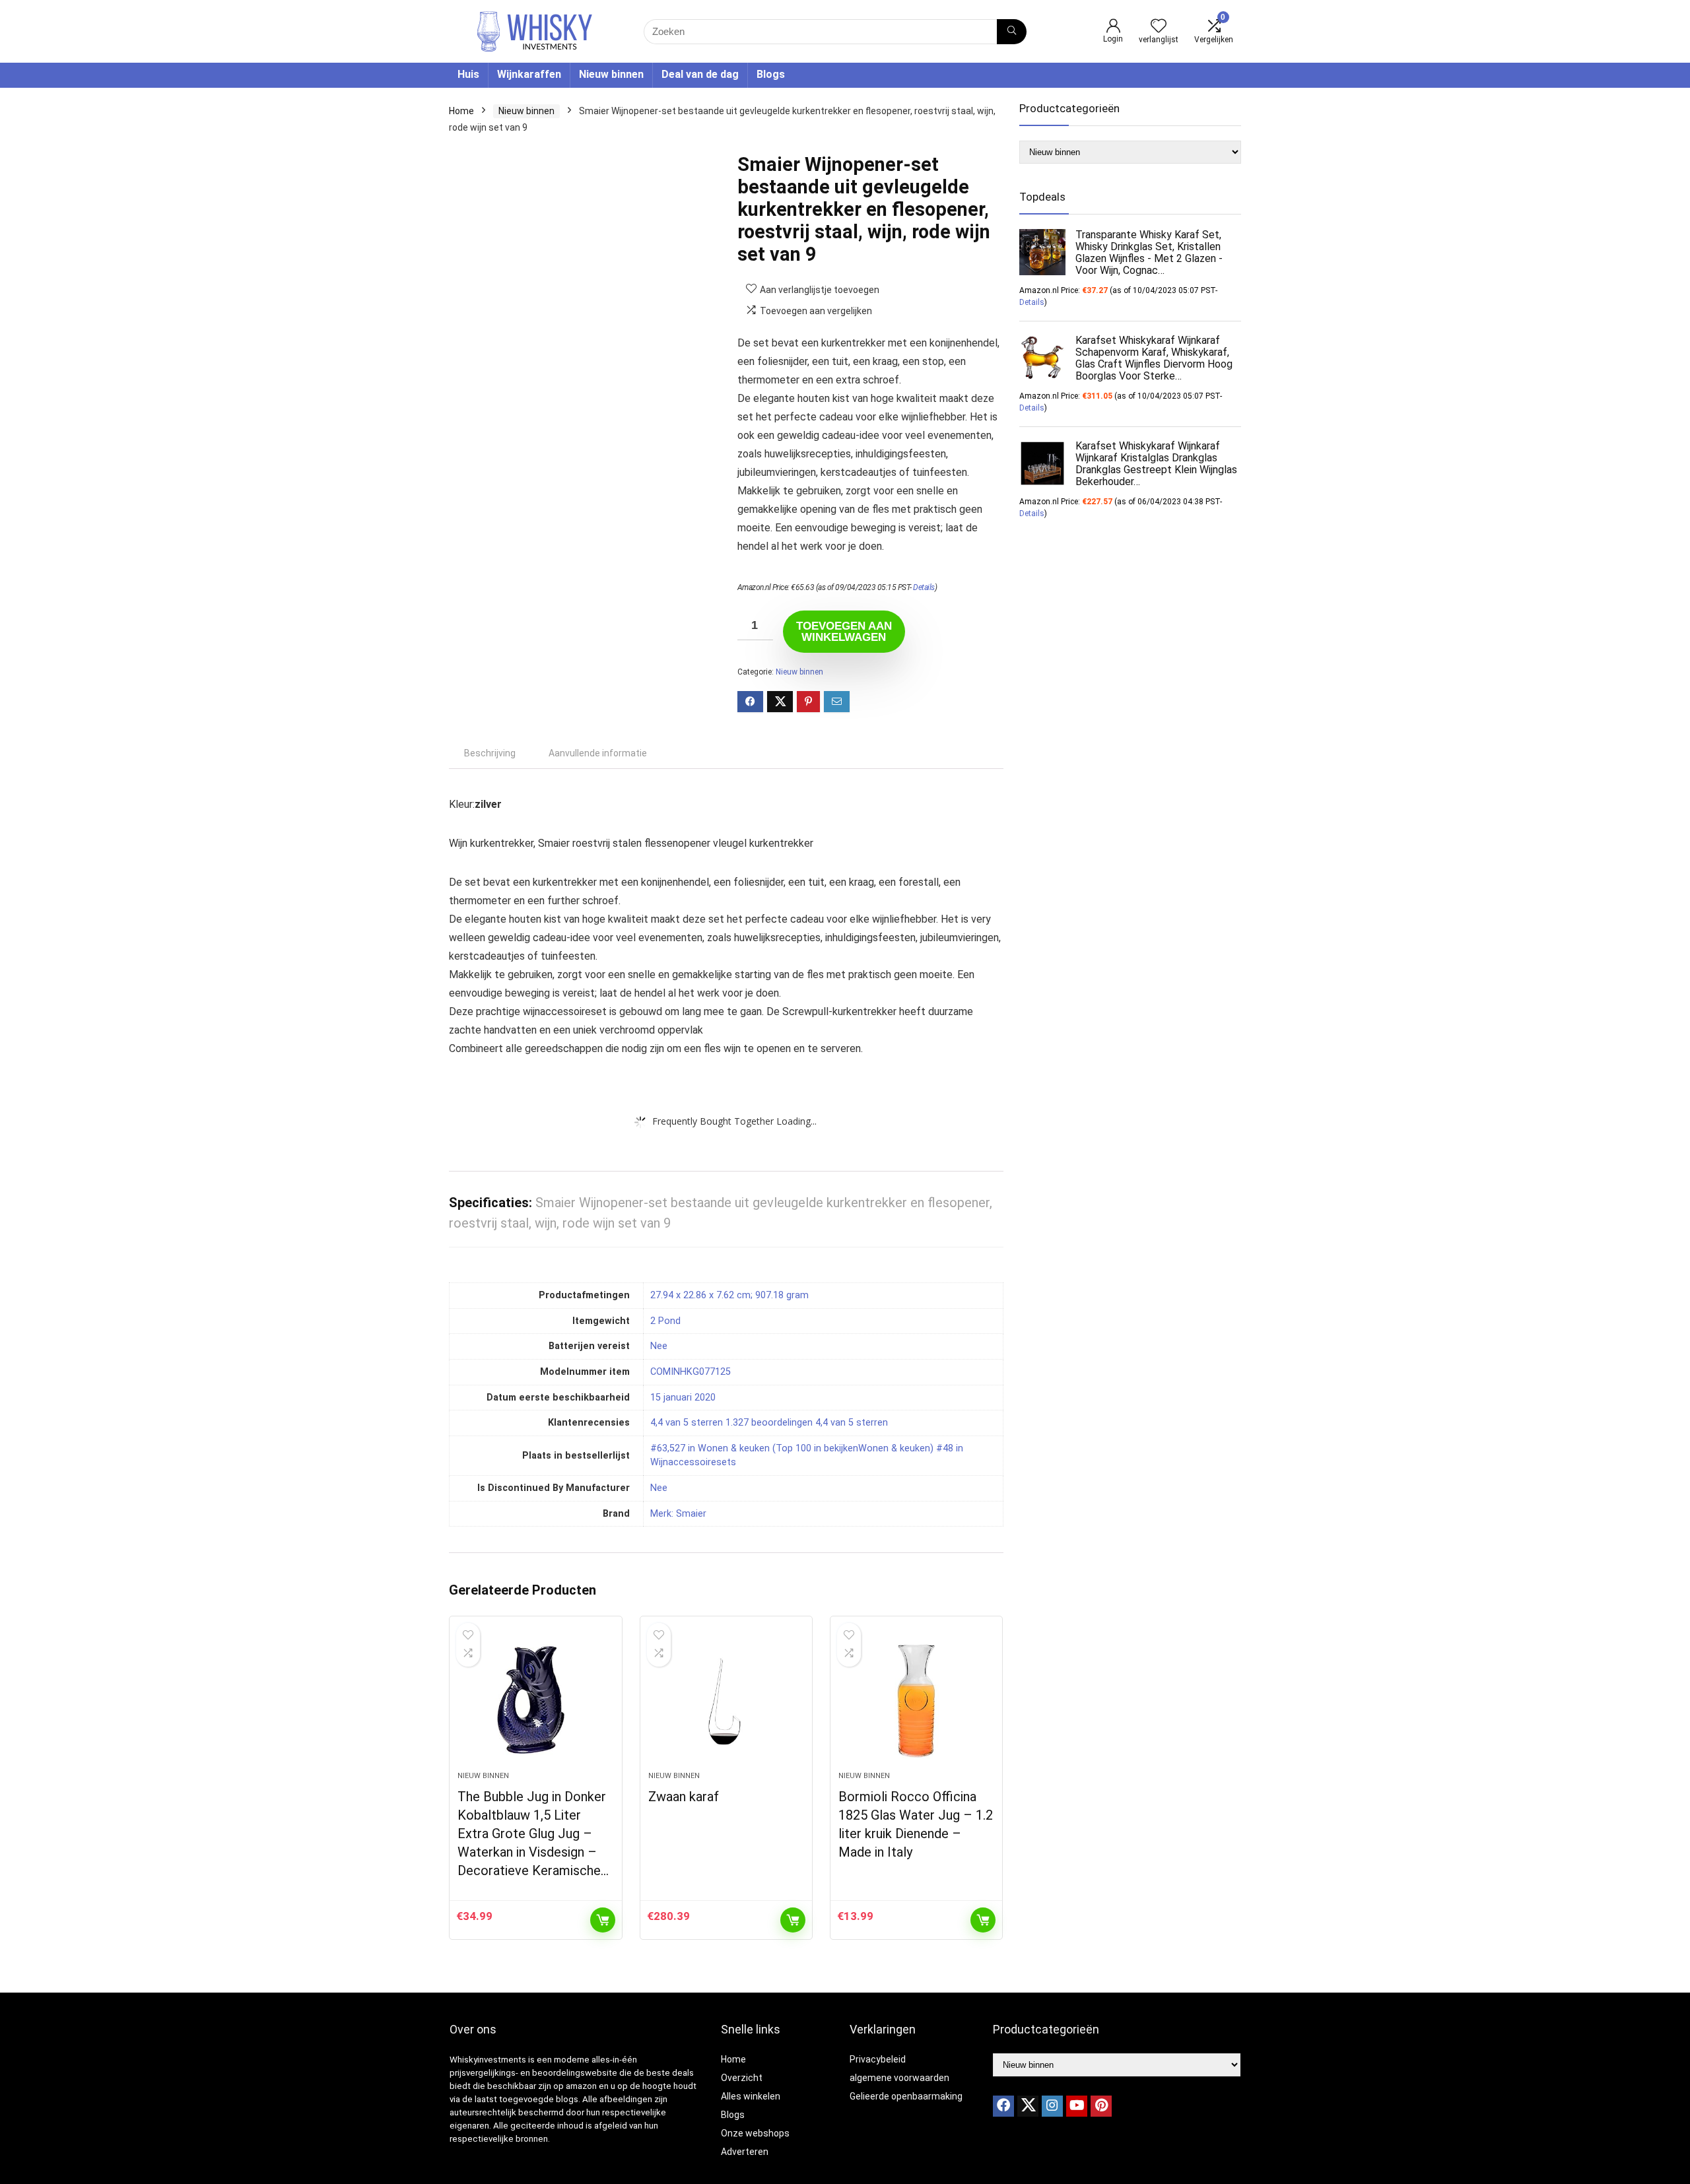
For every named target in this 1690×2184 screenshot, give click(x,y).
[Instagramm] (1052, 2106)
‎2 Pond (665, 1321)
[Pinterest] (1101, 2106)
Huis (468, 74)
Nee (659, 1488)
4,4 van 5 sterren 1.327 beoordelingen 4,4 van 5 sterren (769, 1423)
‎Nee (659, 1346)
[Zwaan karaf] (726, 1700)
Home (461, 111)
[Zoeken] (1012, 32)
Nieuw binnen (611, 74)
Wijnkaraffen (529, 74)
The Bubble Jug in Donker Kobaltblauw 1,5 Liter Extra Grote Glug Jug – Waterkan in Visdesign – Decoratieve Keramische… (533, 1834)
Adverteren (745, 2152)
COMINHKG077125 (691, 1372)
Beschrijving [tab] (490, 753)
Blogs (771, 74)
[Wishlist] (1159, 27)
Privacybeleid (878, 2059)
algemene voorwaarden (899, 2078)
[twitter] (1028, 2106)
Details (924, 587)
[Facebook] (1003, 2106)
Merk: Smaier (678, 1514)
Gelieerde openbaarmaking (906, 2096)
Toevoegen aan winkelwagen (844, 632)
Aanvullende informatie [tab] (598, 753)
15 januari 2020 (683, 1398)
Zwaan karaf (684, 1797)
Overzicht (742, 2078)
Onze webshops (755, 2133)
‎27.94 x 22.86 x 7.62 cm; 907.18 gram (729, 1295)
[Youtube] (1077, 2106)
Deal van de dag (700, 74)
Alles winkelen (751, 2096)
